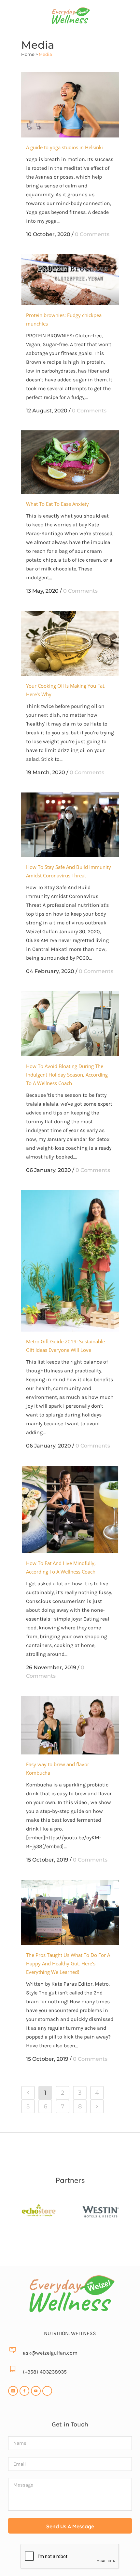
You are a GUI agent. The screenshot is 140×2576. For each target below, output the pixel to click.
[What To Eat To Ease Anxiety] (70, 462)
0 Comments (92, 234)
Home (28, 54)
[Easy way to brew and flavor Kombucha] (70, 1725)
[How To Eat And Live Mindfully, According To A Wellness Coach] (70, 1510)
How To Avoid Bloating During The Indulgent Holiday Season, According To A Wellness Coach (67, 1075)
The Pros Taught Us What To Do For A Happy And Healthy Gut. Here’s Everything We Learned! (68, 1963)
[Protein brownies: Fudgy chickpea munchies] (70, 280)
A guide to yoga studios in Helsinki (64, 147)
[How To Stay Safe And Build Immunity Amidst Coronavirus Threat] (70, 825)
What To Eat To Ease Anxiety (57, 504)
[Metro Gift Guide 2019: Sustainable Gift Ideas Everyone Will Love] (70, 1261)
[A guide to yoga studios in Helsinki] (70, 104)
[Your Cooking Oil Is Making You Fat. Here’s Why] (70, 643)
